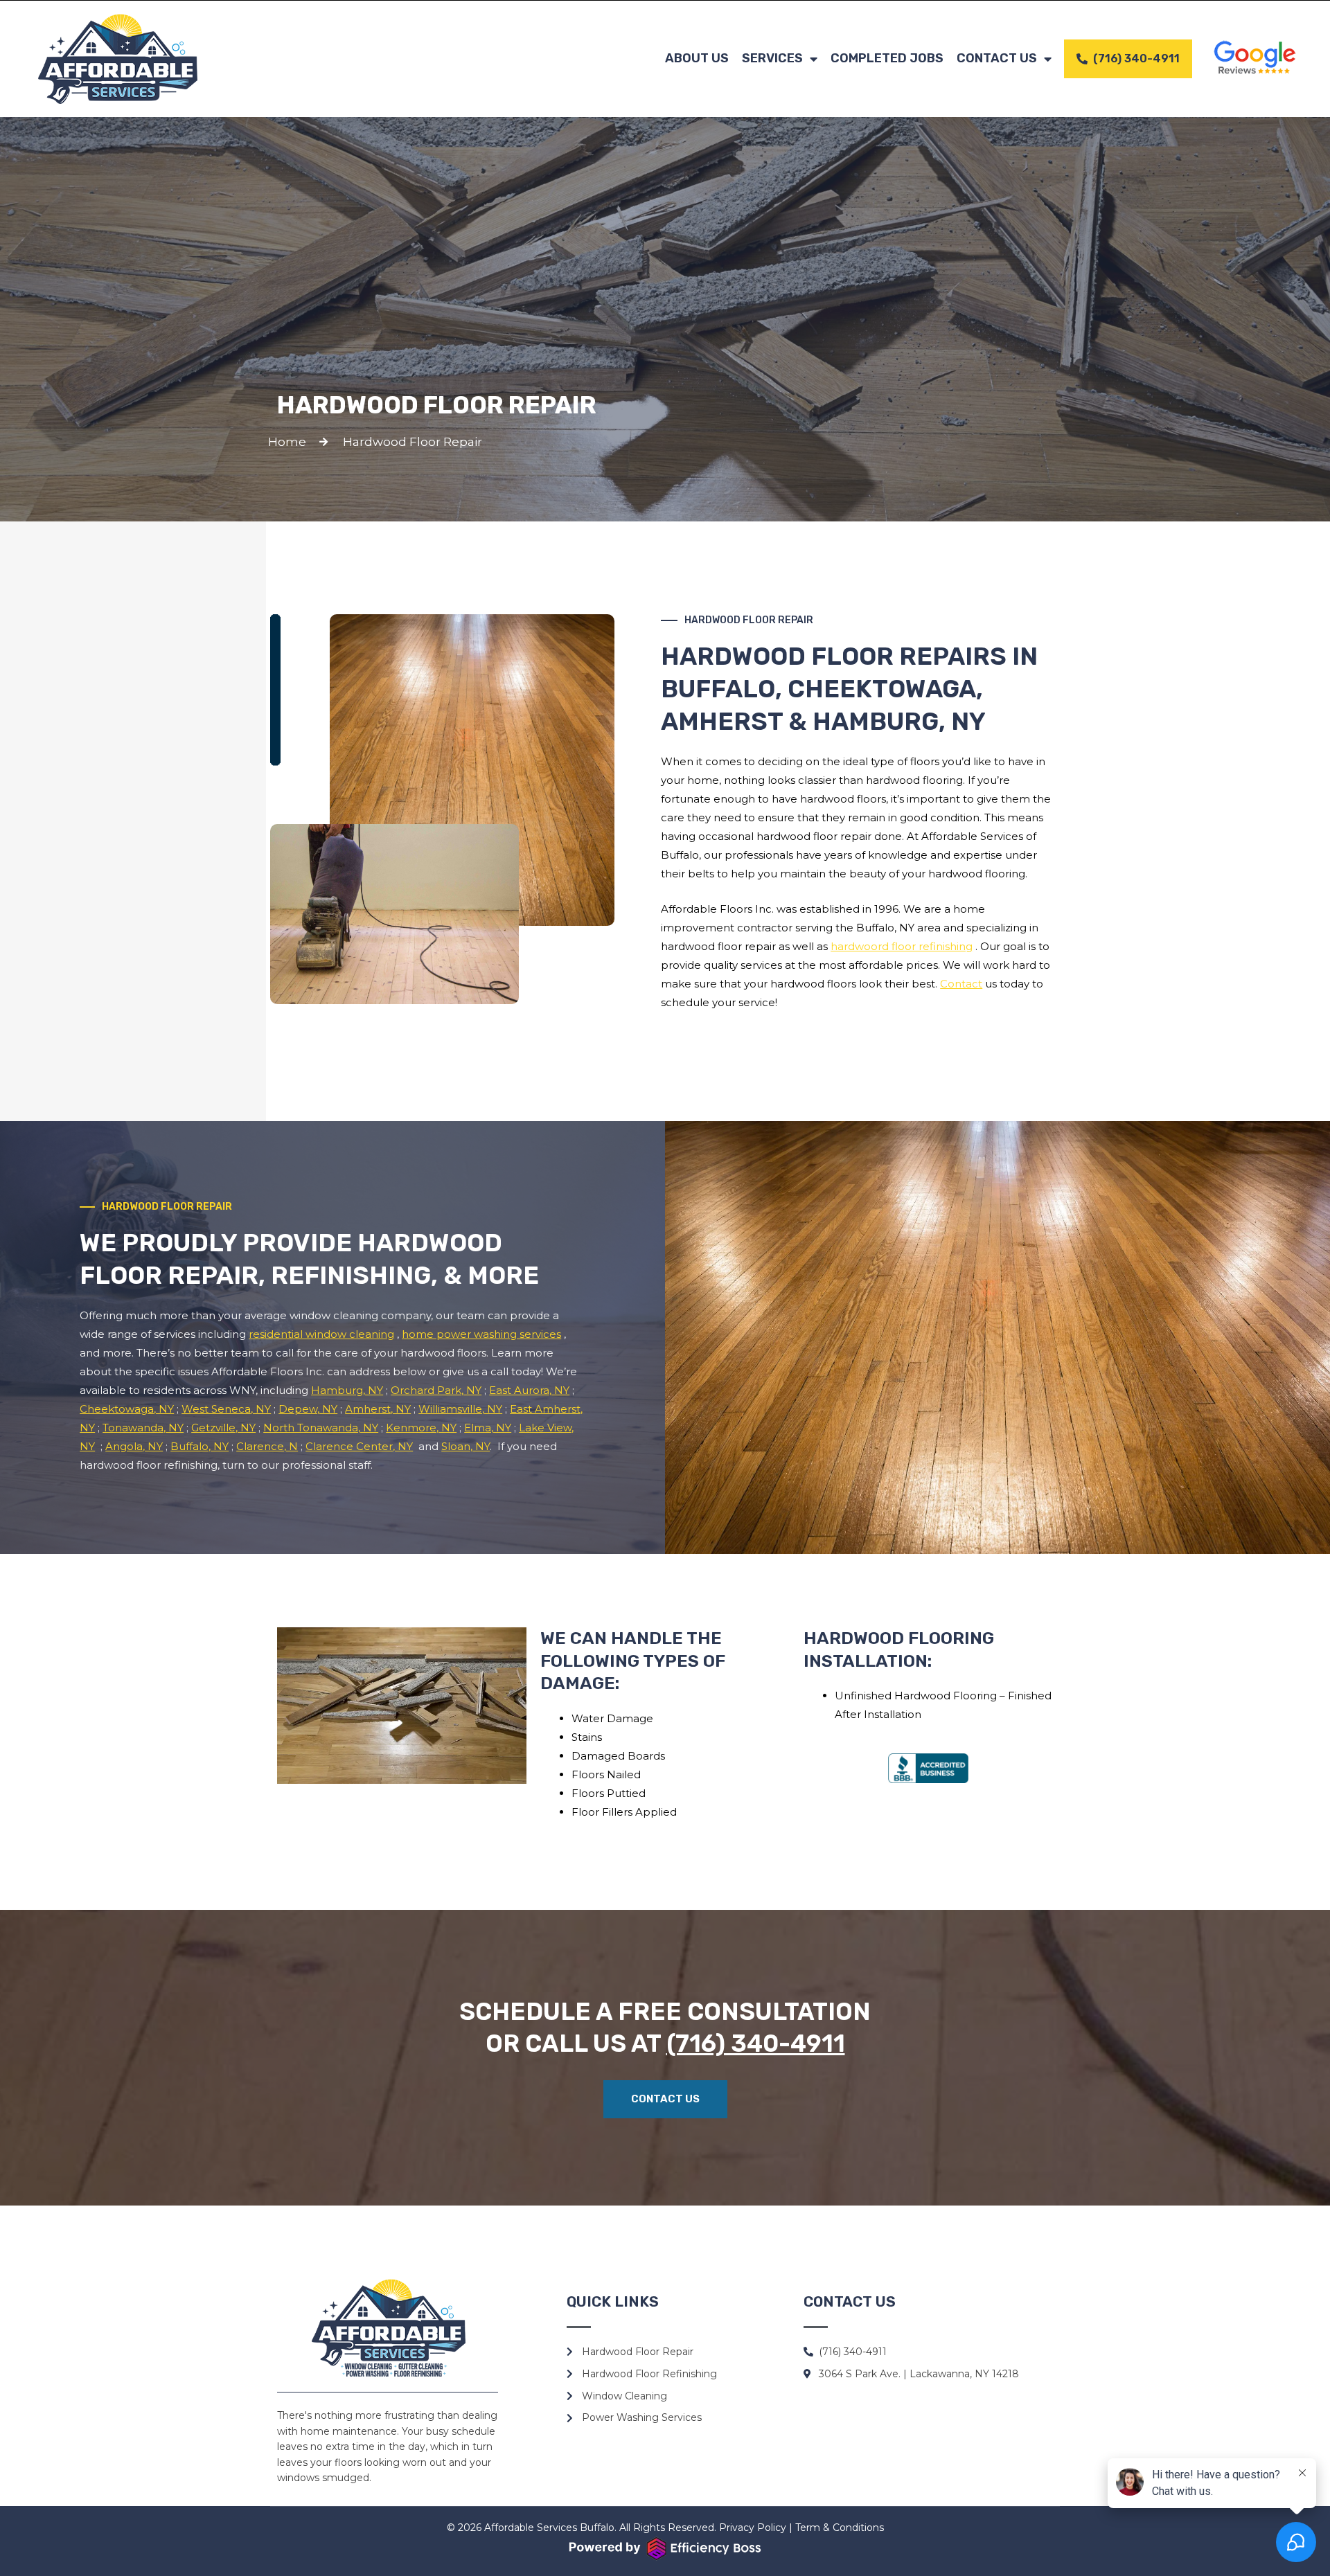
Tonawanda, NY (143, 1428)
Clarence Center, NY (359, 1446)
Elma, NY (488, 1428)
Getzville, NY (223, 1428)
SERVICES (772, 58)
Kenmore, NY (421, 1428)
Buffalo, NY (199, 1446)
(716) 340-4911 (756, 2043)
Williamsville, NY (460, 1409)
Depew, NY (308, 1409)
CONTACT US (997, 58)
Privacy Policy (753, 2528)
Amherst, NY (378, 1409)
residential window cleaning (321, 1334)
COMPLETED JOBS (887, 58)
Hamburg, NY (347, 1390)
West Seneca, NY (226, 1409)
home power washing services (481, 1334)
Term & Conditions (840, 2528)
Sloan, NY (465, 1446)
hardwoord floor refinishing (902, 946)
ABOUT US (697, 58)
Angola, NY (134, 1446)
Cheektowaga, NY (127, 1409)
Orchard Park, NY (436, 1390)
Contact (961, 984)
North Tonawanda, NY (321, 1428)
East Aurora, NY (529, 1390)
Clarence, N (267, 1446)
